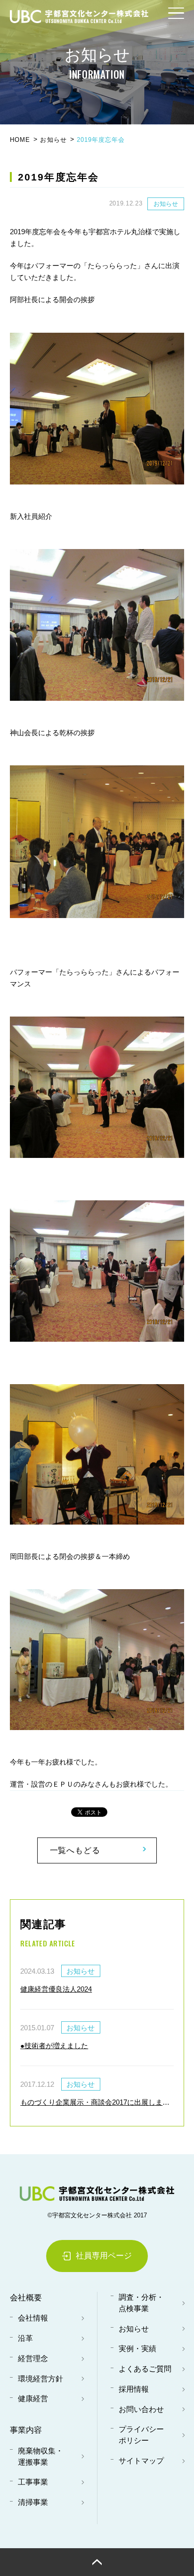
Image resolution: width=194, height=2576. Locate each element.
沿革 (25, 2338)
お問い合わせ (141, 2409)
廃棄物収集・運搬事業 (40, 2457)
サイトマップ (141, 2461)
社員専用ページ (104, 2256)
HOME (20, 140)
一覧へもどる (75, 1850)
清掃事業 (33, 2502)
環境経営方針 (40, 2379)
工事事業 (33, 2482)
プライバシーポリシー (141, 2435)
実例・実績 (137, 2349)
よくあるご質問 (145, 2369)
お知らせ (53, 140)
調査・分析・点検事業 (141, 2303)
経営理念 (33, 2359)
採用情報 (134, 2389)
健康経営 (33, 2399)
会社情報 (33, 2318)
